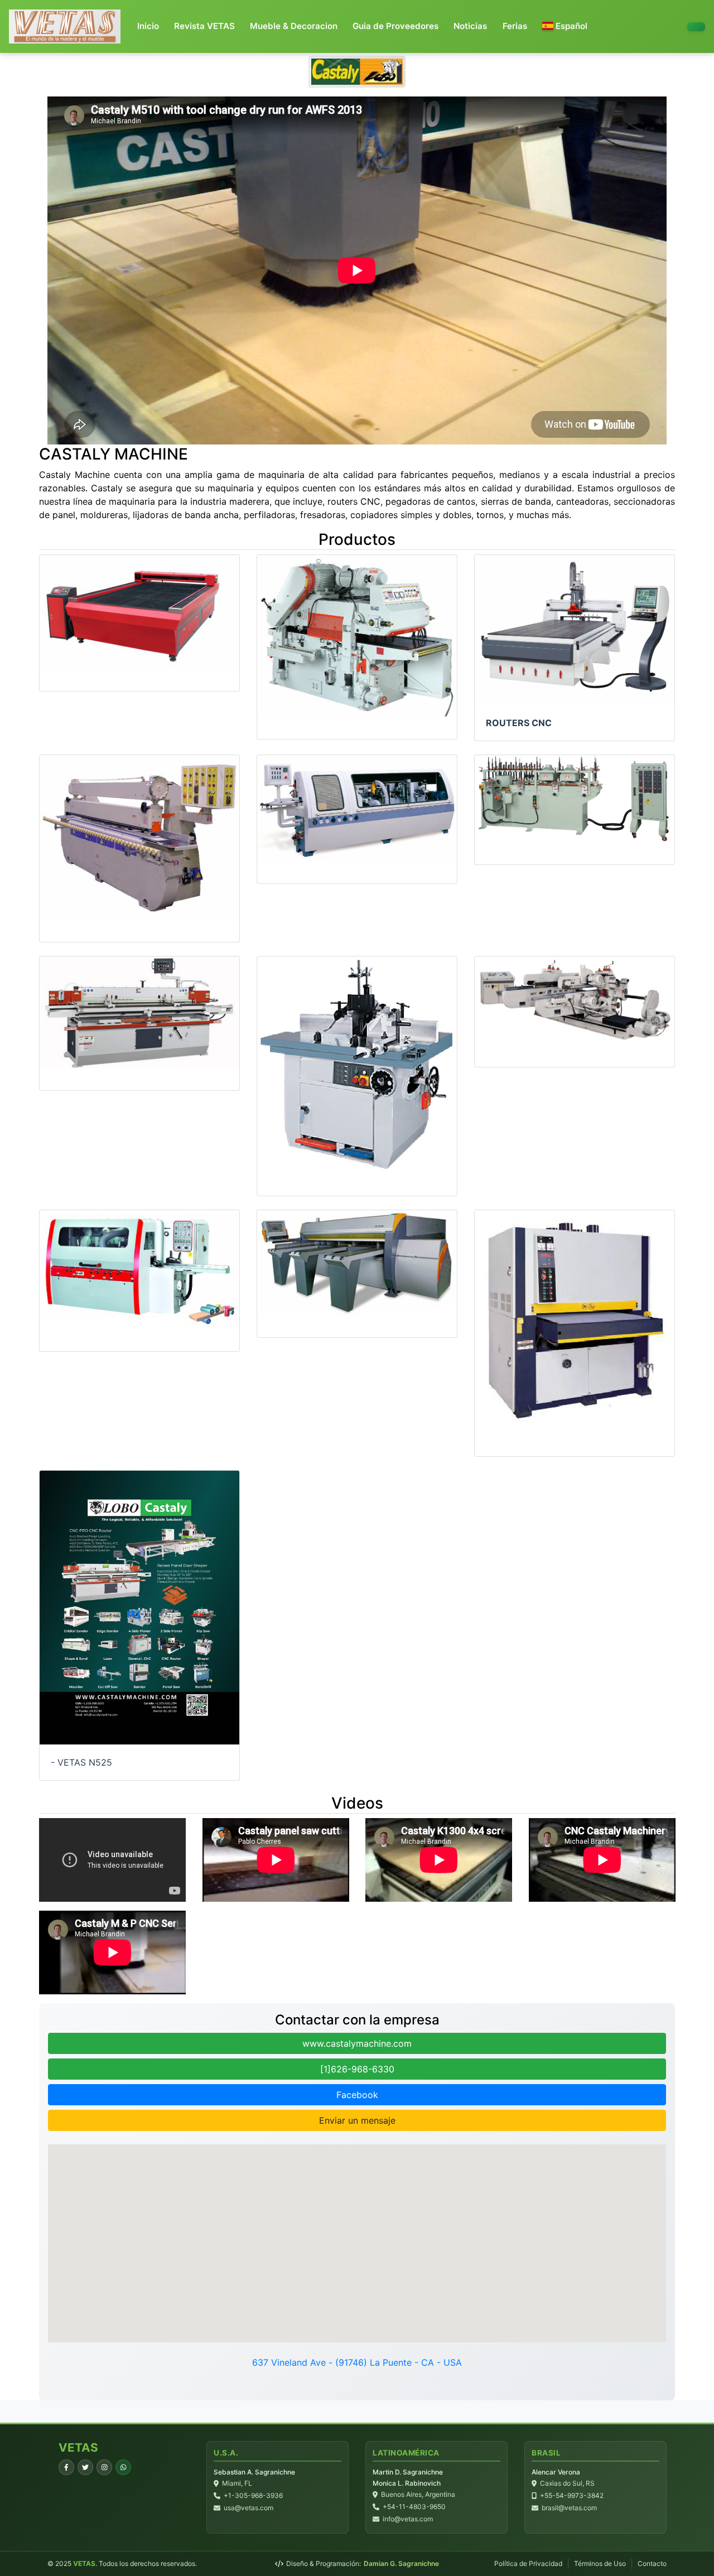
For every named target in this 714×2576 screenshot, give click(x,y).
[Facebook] (66, 2467)
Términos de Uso (600, 2563)
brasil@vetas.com (569, 2508)
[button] (565, 26)
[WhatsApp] (123, 2467)
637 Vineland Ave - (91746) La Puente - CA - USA (357, 2362)
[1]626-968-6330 (357, 2069)
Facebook (357, 2095)
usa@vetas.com (249, 2508)
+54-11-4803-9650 (414, 2507)
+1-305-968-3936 (253, 2495)
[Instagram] (104, 2467)
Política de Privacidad (528, 2563)
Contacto (652, 2563)
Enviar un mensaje (357, 2120)
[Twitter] (85, 2467)
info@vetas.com (408, 2519)
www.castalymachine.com (357, 2043)
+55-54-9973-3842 (572, 2495)
